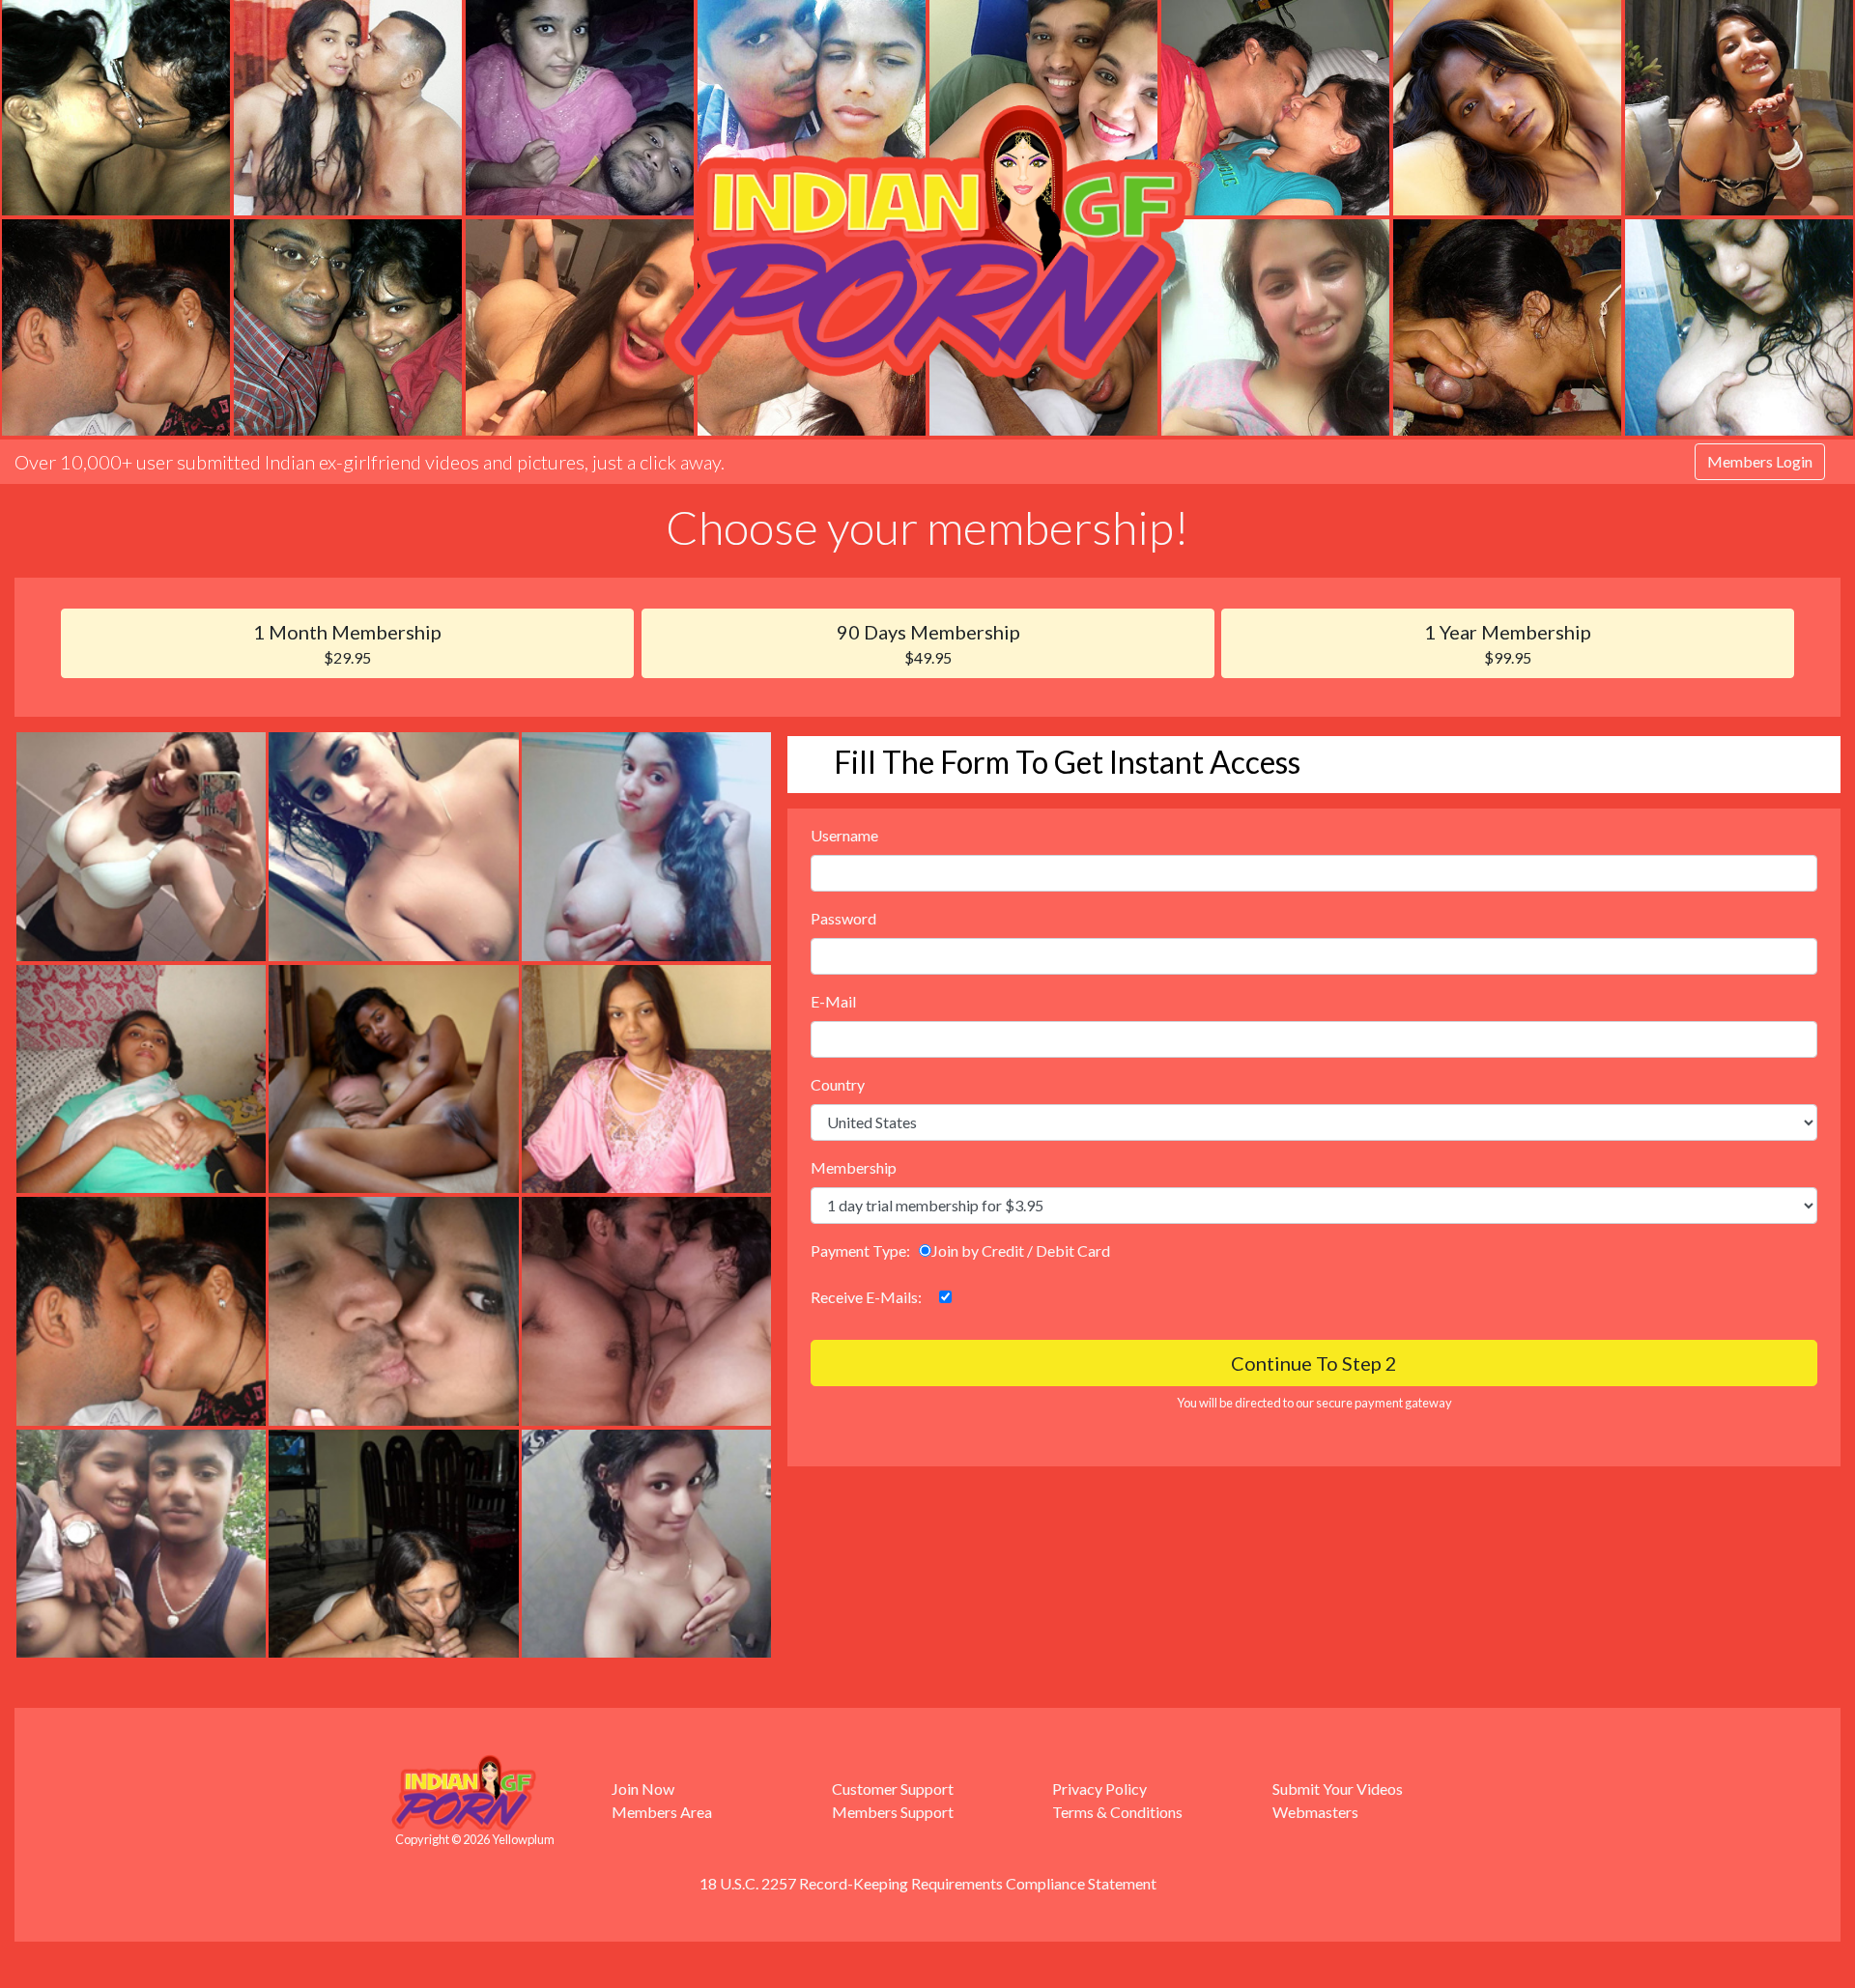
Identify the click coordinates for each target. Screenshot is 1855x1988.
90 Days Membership (928, 643)
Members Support (893, 1812)
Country (838, 1084)
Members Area (662, 1812)
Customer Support (893, 1789)
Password (843, 918)
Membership (854, 1167)
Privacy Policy (1099, 1789)
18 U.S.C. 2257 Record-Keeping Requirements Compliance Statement (928, 1883)
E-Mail (833, 1001)
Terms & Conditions (1117, 1812)
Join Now (643, 1789)
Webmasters (1315, 1812)
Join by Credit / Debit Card (1021, 1250)
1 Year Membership (1508, 643)
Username (844, 835)
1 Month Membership (347, 643)
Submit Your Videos (1338, 1789)
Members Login (1760, 461)
